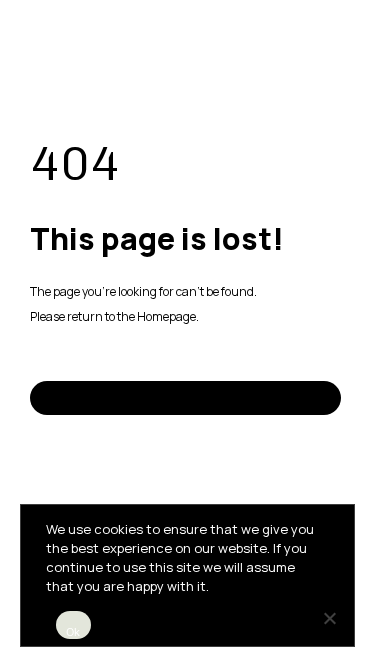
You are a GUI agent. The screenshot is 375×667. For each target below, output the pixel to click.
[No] (329, 618)
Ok (73, 632)
